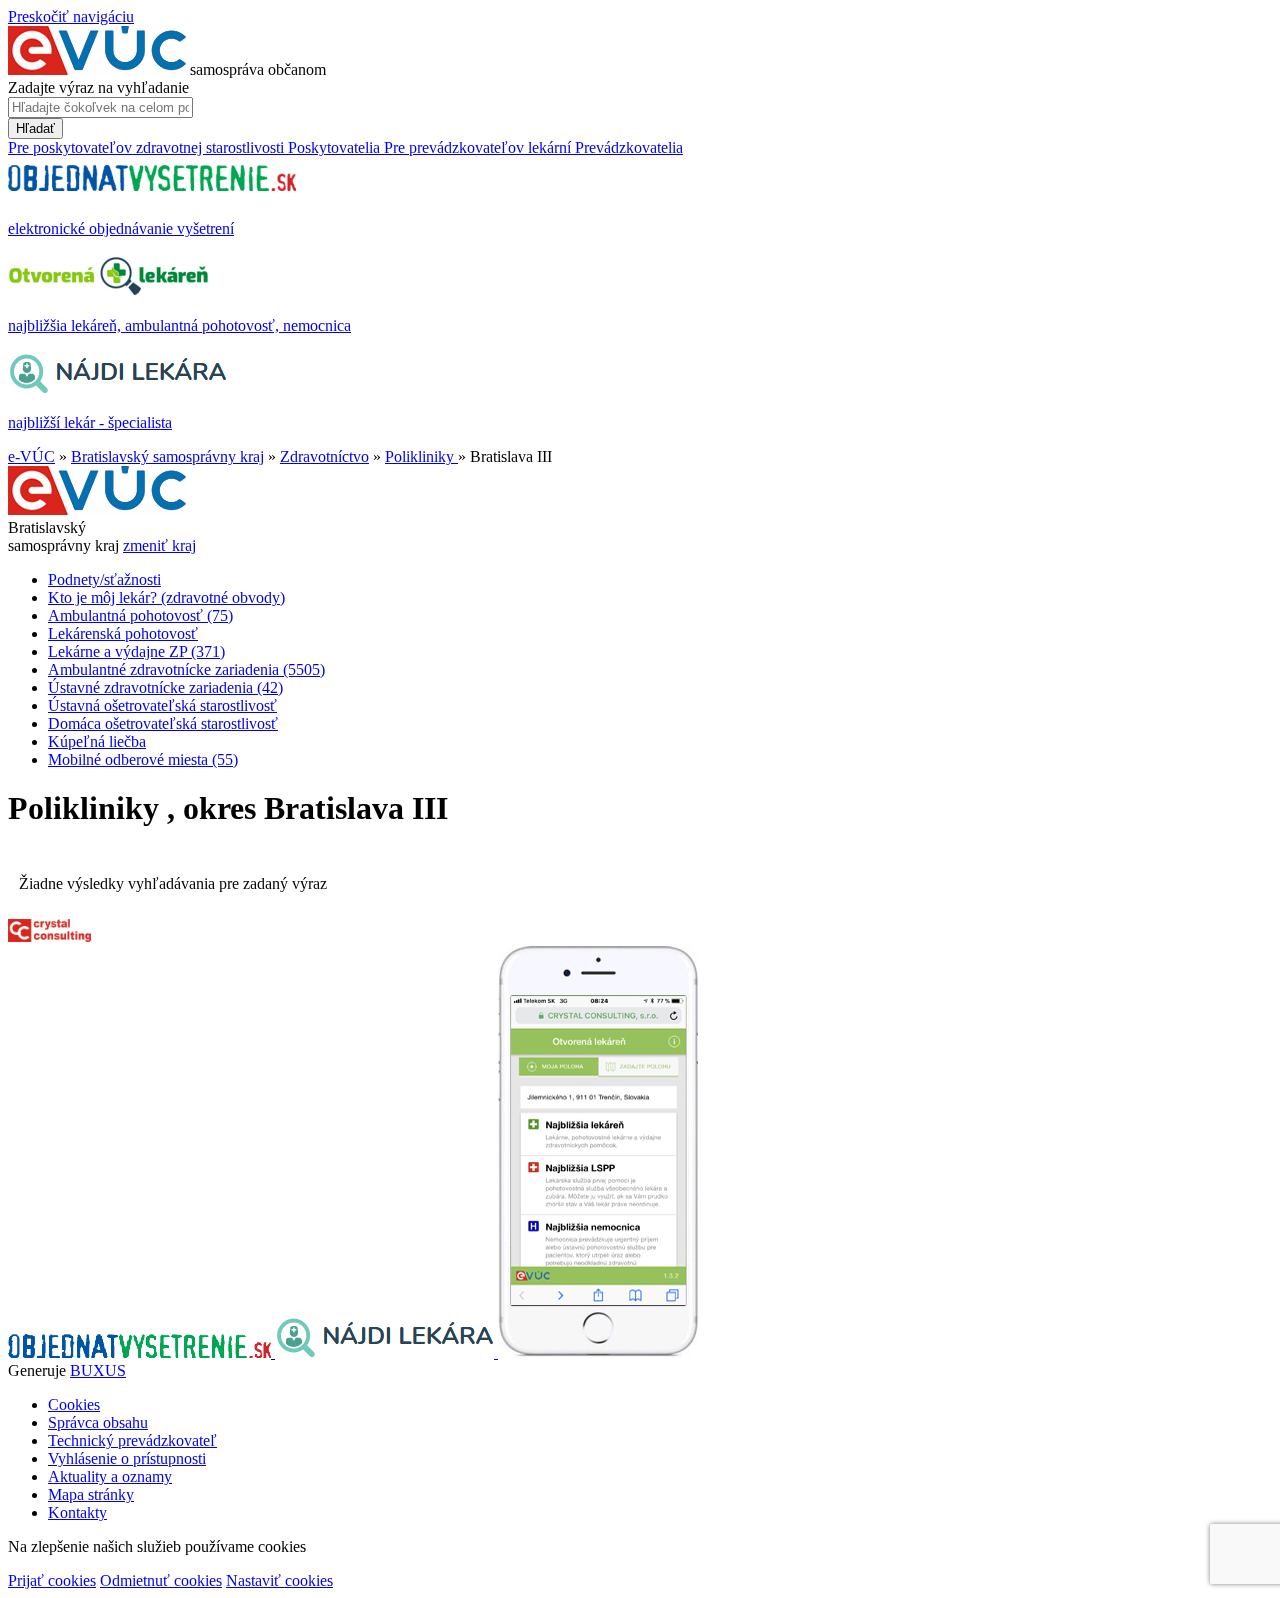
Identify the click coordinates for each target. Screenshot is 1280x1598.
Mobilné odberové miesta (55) (143, 759)
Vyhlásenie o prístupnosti (127, 1458)
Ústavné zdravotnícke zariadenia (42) (165, 687)
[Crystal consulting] (49, 936)
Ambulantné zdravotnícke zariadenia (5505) (186, 669)
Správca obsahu (98, 1422)
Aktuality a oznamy (110, 1476)
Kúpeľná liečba (97, 741)
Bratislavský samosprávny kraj (167, 456)
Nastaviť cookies (279, 1580)
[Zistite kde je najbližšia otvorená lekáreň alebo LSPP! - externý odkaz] (598, 1352)
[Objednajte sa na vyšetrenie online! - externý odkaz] (141, 1352)
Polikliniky (421, 456)
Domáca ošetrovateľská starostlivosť (163, 723)
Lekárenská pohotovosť (123, 633)
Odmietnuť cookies (161, 1580)
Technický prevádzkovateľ (132, 1440)
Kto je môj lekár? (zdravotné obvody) (166, 597)
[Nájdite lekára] (386, 1352)
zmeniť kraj (159, 545)
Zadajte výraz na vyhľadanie (98, 87)
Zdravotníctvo (324, 456)
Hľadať (35, 128)
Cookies (74, 1404)
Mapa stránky (91, 1494)
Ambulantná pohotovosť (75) (140, 615)
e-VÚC (31, 456)
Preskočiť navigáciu (71, 16)
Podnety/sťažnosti (104, 579)
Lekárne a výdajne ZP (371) (136, 651)
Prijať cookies (52, 1580)
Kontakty (77, 1512)
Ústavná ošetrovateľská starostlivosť (162, 705)
